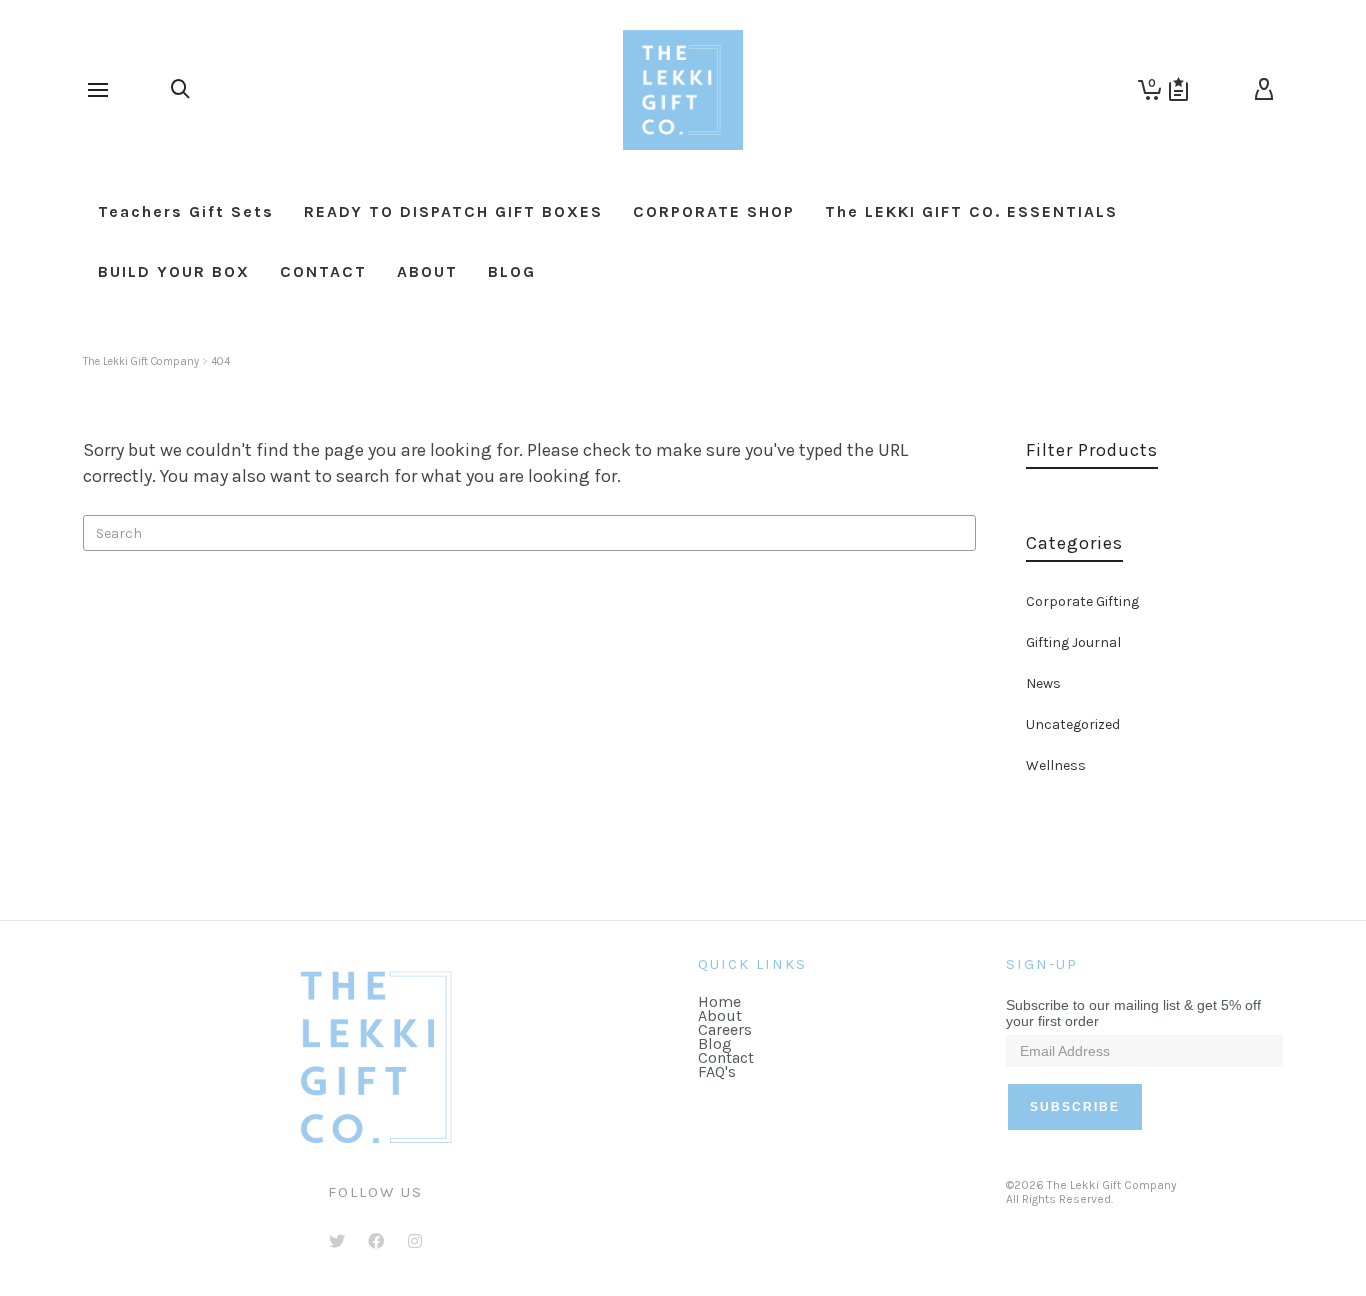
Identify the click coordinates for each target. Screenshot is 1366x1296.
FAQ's (717, 1071)
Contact (726, 1057)
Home (719, 1001)
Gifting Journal (1073, 642)
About (720, 1015)
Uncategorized (1073, 724)
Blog (715, 1043)
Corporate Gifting (1082, 601)
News (1043, 683)
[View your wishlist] (1178, 90)
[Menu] (98, 91)
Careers (725, 1029)
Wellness (1056, 765)
